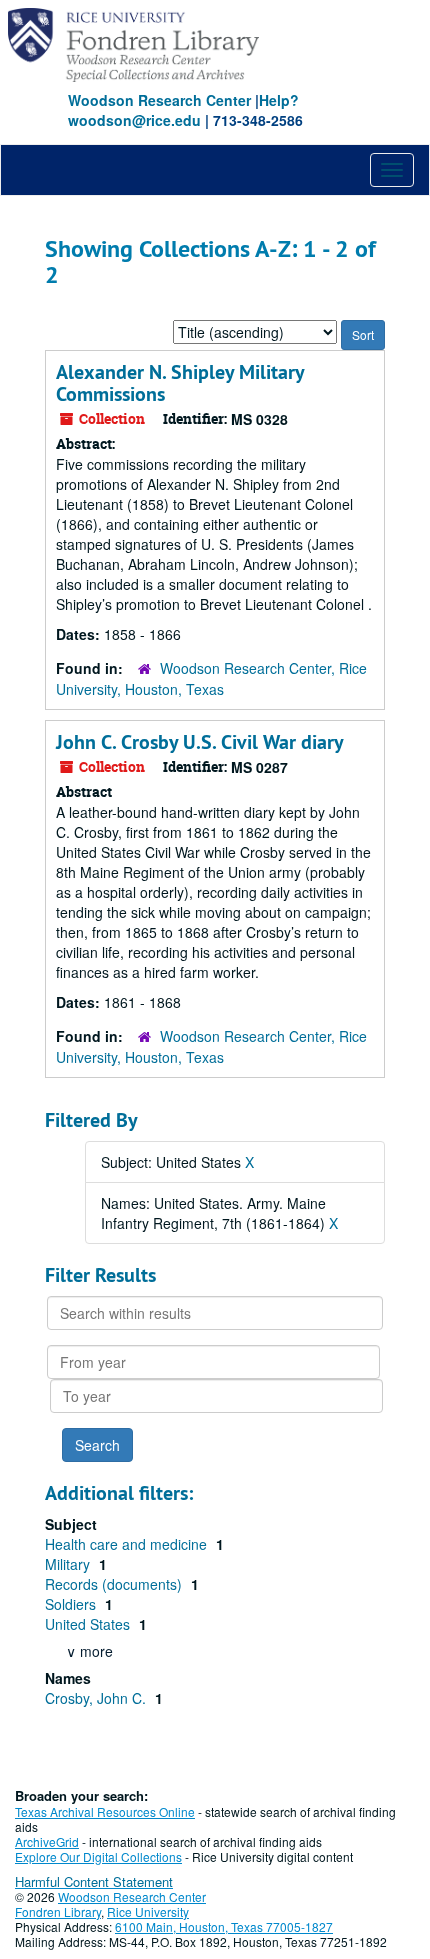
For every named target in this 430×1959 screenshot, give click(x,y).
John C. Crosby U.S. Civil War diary (200, 742)
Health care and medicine (128, 1544)
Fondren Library (58, 1911)
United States (89, 1624)
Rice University (148, 1911)
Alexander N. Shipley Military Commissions (180, 383)
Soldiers (72, 1604)
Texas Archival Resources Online (105, 1811)
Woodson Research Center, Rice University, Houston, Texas (211, 678)
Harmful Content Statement (94, 1881)
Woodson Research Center (159, 100)
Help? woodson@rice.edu (183, 110)
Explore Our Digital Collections (98, 1856)
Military (69, 1564)
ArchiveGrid (47, 1841)
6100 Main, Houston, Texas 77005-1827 (224, 1926)
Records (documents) (115, 1584)
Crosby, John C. (97, 1698)
